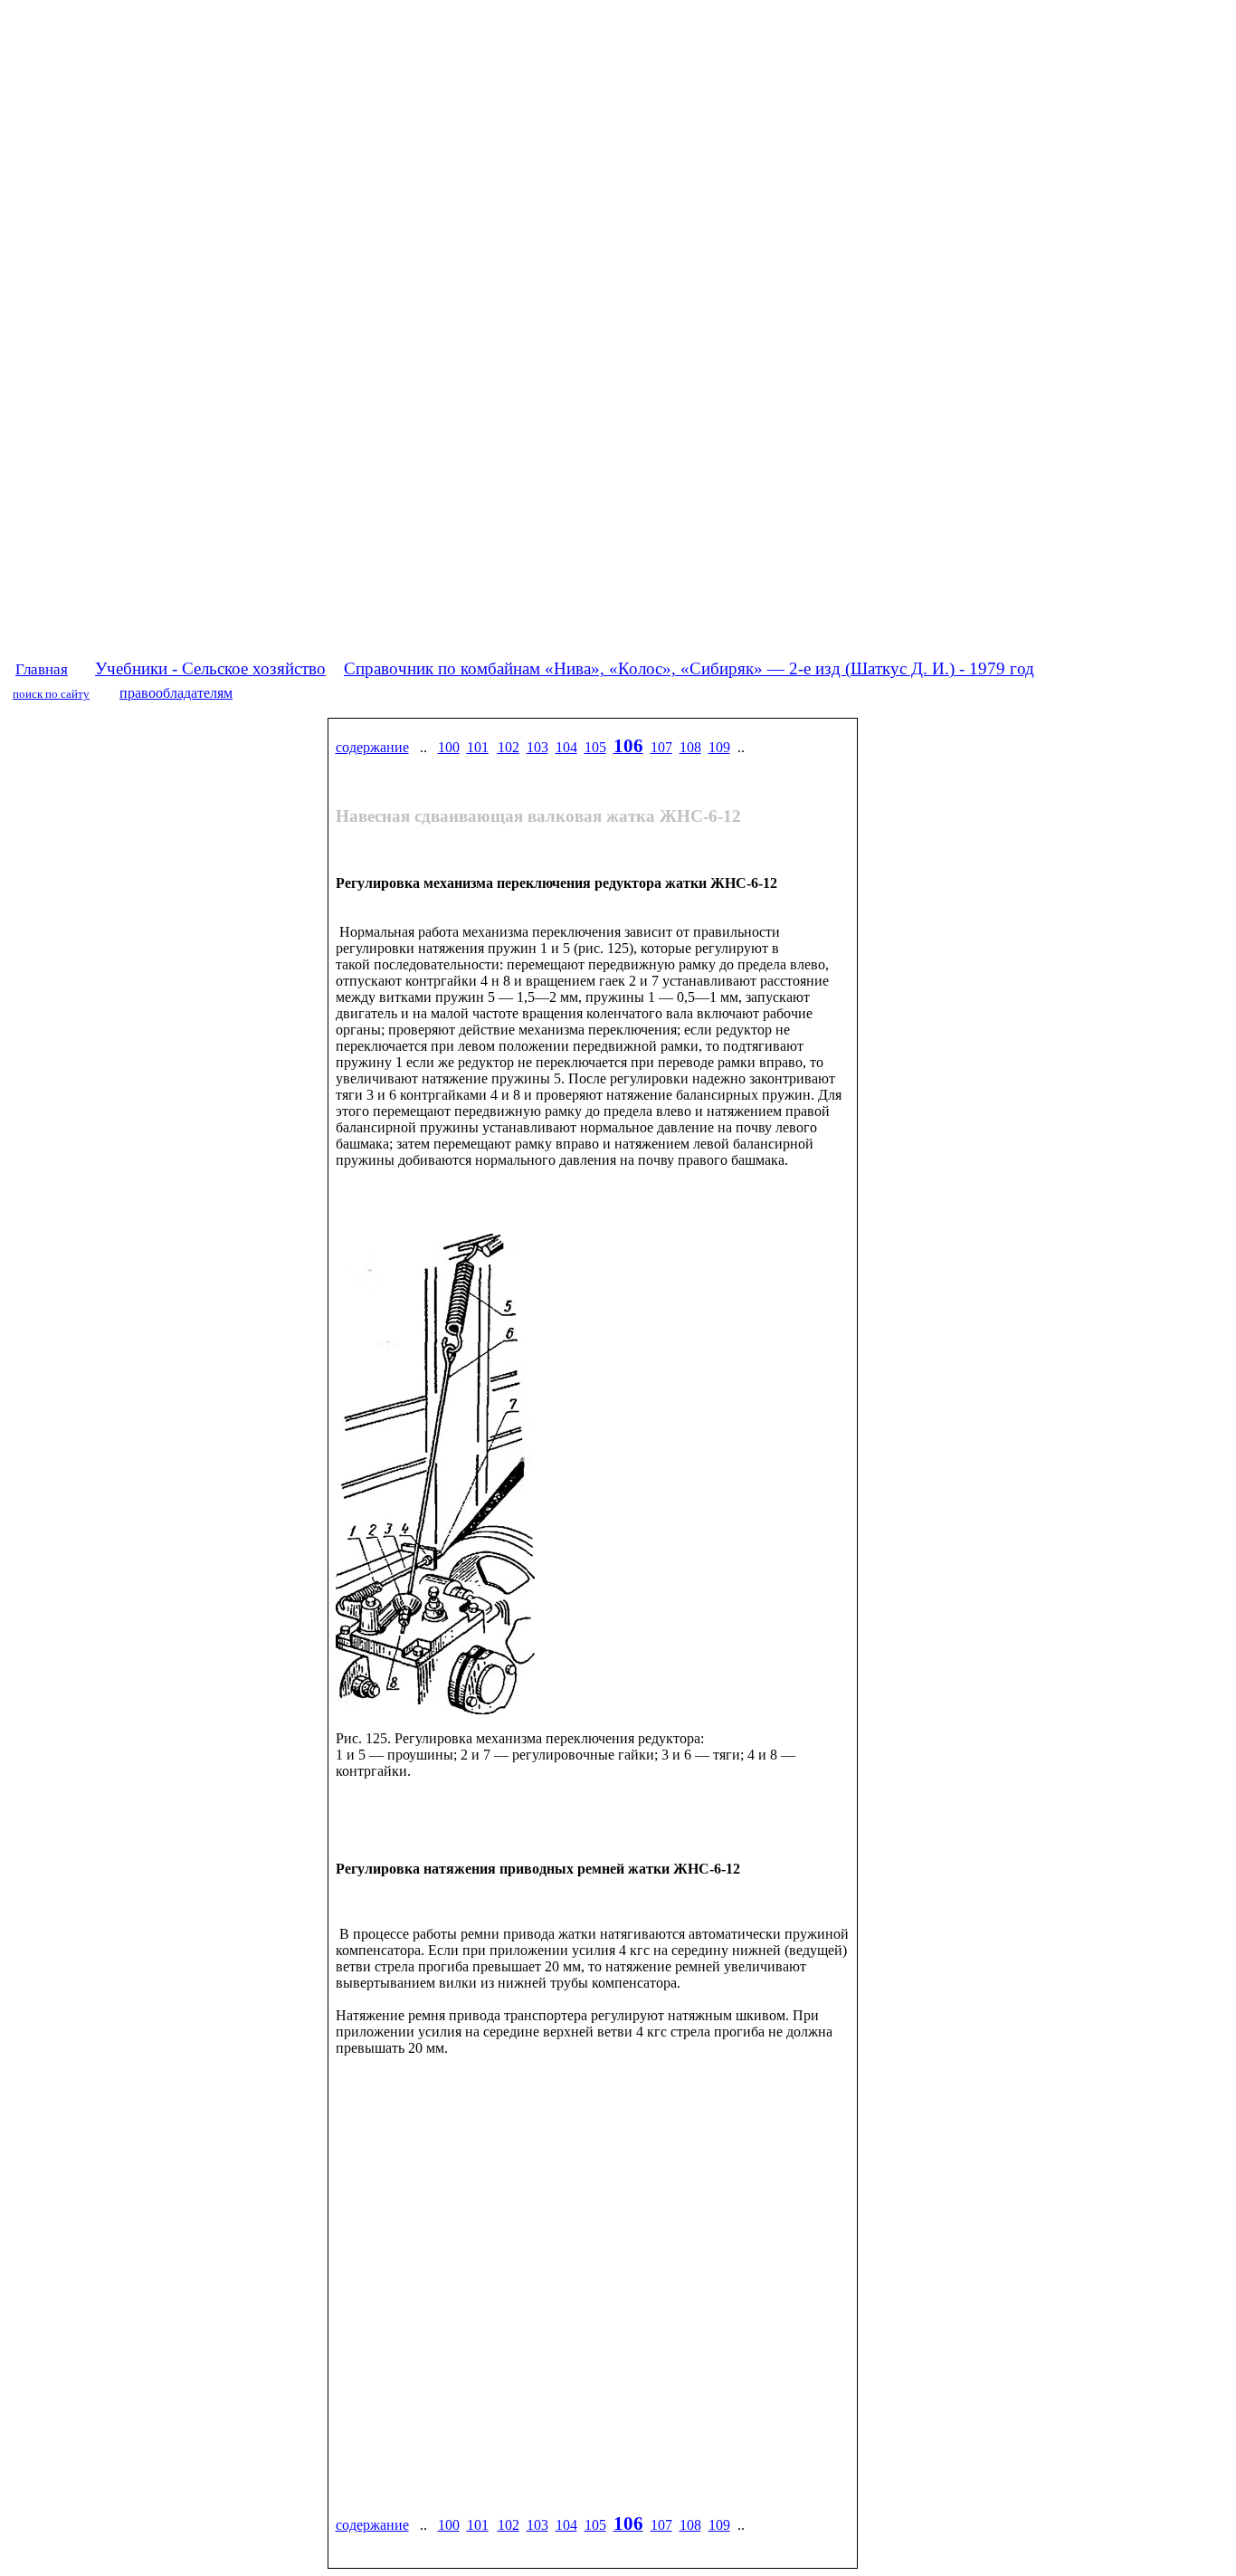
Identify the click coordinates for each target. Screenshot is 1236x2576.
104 (566, 747)
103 (537, 747)
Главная (42, 669)
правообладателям (176, 693)
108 (690, 747)
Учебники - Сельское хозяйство (210, 668)
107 (661, 747)
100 (449, 747)
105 (595, 747)
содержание (372, 747)
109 (719, 747)
